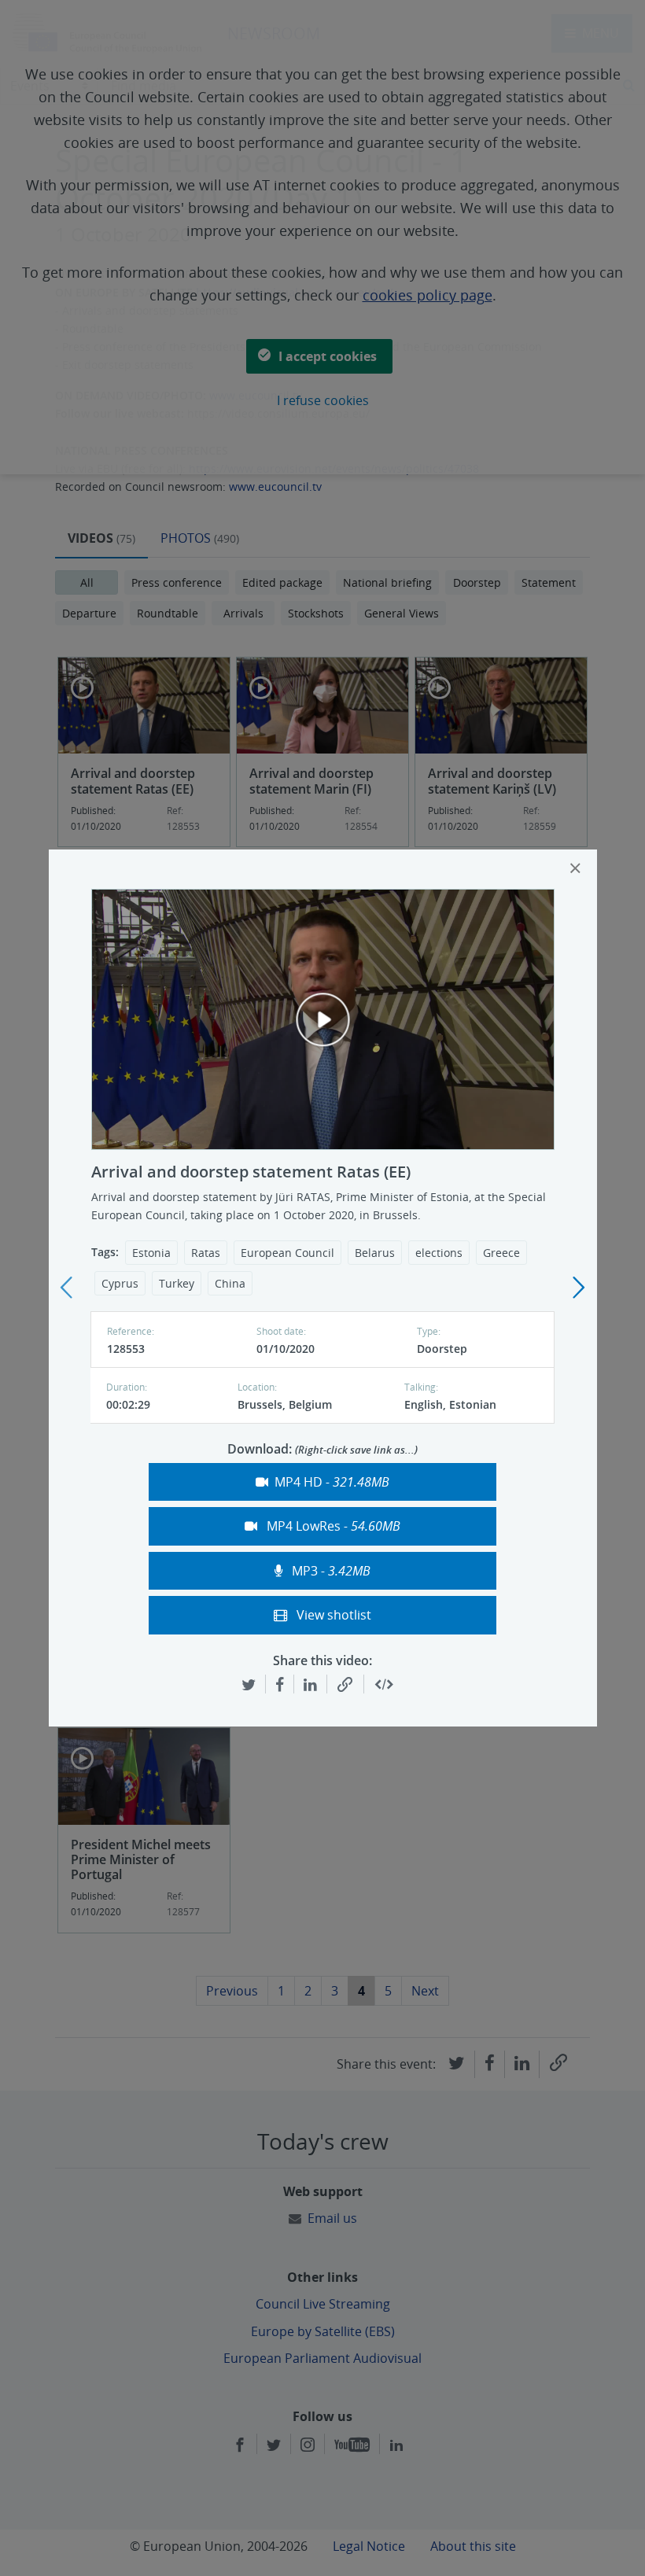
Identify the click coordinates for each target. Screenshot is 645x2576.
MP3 (330, 1571)
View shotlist (332, 1615)
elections (439, 1253)
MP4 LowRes (332, 1526)
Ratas (206, 1253)
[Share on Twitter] (249, 1684)
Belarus (375, 1253)
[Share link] (345, 1685)
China (230, 1283)
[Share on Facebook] (280, 1684)
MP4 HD (332, 1482)
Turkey (177, 1283)
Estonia (151, 1253)
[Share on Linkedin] (310, 1684)
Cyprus (120, 1283)
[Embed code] (384, 1685)
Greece (501, 1253)
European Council (287, 1253)
